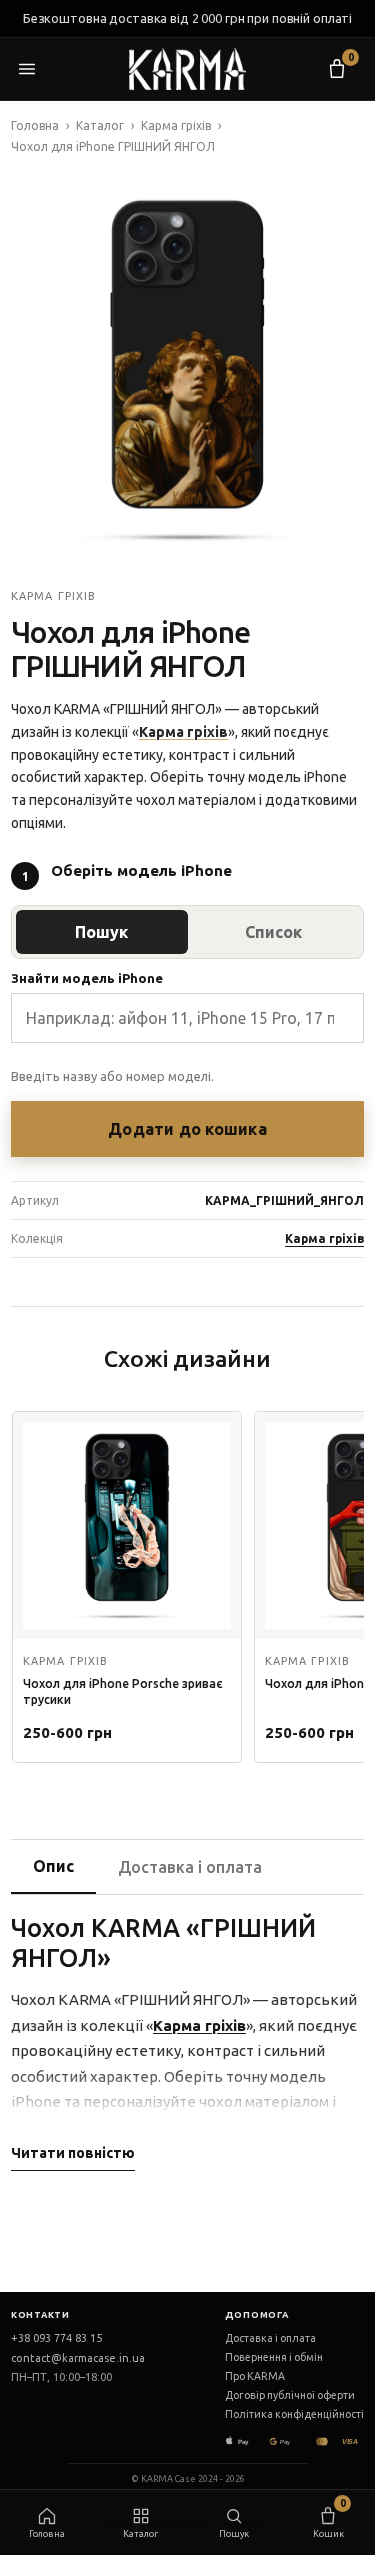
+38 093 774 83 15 (56, 2338)
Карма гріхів (176, 125)
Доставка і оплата (190, 1867)
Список (273, 932)
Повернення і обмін (274, 2357)
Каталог (100, 125)
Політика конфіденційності (294, 2414)
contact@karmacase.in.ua (78, 2358)
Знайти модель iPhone (87, 978)
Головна (35, 125)
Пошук (101, 932)
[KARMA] (188, 69)
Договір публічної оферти (290, 2395)
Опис (53, 1866)
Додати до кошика (187, 1129)
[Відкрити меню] (37, 69)
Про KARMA (255, 2376)
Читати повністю (73, 2153)
